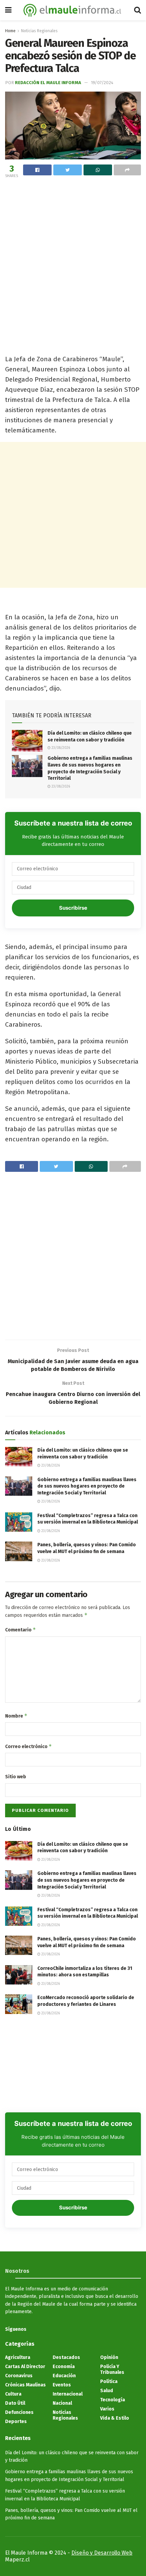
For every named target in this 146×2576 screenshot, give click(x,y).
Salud (107, 2391)
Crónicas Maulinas (25, 2385)
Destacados (66, 2357)
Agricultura (18, 2357)
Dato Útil (15, 2403)
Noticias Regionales (39, 31)
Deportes (16, 2422)
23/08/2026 (60, 748)
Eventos (62, 2385)
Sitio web (16, 1777)
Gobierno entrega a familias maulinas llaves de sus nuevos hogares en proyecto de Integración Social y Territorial (87, 1486)
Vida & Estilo (115, 2418)
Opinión (109, 2357)
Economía (64, 2367)
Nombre (16, 1716)
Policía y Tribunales (112, 2369)
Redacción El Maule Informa (48, 83)
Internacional (68, 2394)
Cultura (13, 2394)
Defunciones (19, 2412)
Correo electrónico (29, 1746)
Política (109, 2381)
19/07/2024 (102, 83)
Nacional (62, 2403)
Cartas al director (25, 2367)
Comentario (21, 1630)
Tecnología (113, 2400)
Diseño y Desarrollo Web (102, 2553)
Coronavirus (19, 2376)
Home (10, 31)
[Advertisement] (73, 256)
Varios (107, 2409)
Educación (64, 2376)
